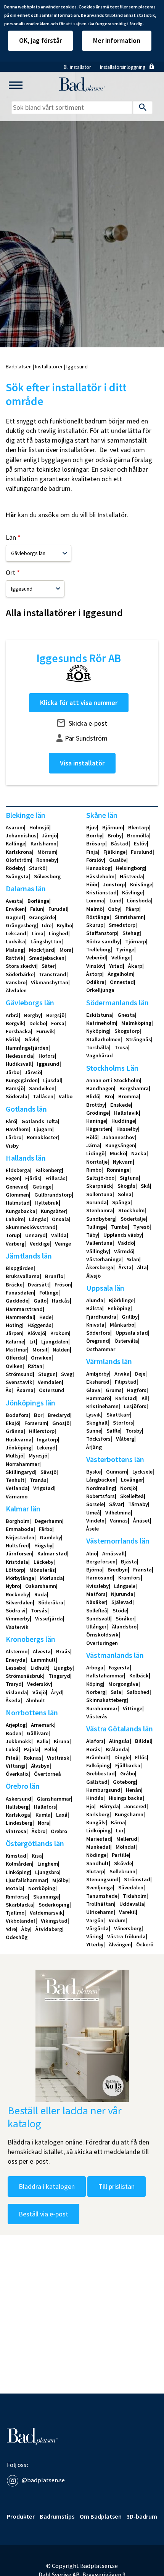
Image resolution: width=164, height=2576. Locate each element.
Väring (94, 1936)
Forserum (36, 1423)
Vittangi (16, 1766)
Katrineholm (101, 1023)
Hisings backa (126, 1798)
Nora (43, 1823)
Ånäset (141, 1521)
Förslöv (95, 860)
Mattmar (16, 1350)
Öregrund (98, 1341)
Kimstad (16, 1856)
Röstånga (98, 917)
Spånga (121, 1202)
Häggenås (39, 1325)
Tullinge (96, 1227)
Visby (12, 1146)
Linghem (48, 1864)
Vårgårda (97, 1928)
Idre (47, 925)
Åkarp (135, 966)
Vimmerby (18, 1619)
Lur (120, 1830)
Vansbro (16, 982)
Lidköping (98, 1830)
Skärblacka (19, 1905)
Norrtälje (97, 1162)
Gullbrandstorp (53, 1195)
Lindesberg (19, 1823)
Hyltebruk (47, 1203)
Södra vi (16, 1610)
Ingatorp (47, 1439)
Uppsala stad (132, 1333)
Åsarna (25, 1390)
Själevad (122, 1602)
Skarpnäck (99, 1186)
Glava (93, 1390)
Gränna (15, 1431)
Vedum (117, 1920)
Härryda (109, 1806)
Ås (9, 1390)
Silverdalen (19, 1602)
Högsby (43, 1545)
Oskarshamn (41, 1586)
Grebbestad (100, 1773)
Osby (114, 909)
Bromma (129, 1096)
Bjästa (129, 1562)
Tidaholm (135, 1896)
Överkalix (17, 1774)
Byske (93, 1472)
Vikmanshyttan (50, 982)
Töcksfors (98, 1439)
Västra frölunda (126, 1936)
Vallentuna (99, 1243)
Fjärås (33, 1178)
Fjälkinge (114, 852)
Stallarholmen (103, 1039)
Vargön (95, 1920)
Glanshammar (54, 1799)
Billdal (143, 1741)
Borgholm (18, 1521)
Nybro (13, 1586)
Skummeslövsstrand (31, 1227)
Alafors (95, 1741)
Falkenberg (49, 1170)
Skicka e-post (88, 723)
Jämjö (49, 835)
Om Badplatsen (101, 2517)
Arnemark (43, 1725)
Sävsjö (48, 1472)
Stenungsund (102, 1879)
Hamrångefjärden (27, 1048)
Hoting (14, 1325)
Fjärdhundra (101, 1317)
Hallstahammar (105, 1676)
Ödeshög (17, 1937)
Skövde (123, 1863)
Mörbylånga (20, 1578)
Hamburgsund (103, 1790)
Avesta (14, 901)
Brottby (96, 1105)
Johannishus (21, 835)
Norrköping (42, 1888)
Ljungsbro (47, 1872)
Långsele (125, 1586)
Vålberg (125, 1439)
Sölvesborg (47, 876)
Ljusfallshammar (26, 1880)
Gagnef (15, 917)
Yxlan (133, 1259)
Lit (33, 1342)
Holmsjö (39, 827)
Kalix (43, 1741)
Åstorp (94, 974)
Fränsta (142, 1570)
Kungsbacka (21, 1211)
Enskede (121, 1105)
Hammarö (98, 1398)
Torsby (134, 1431)
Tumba (119, 1227)
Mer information (117, 40)
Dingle (122, 1757)
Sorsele (95, 1504)
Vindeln (95, 1521)
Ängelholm (120, 974)
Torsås (39, 1610)
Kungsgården (22, 1080)
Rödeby (15, 868)
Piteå (12, 1758)
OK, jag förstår (40, 40)
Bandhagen (100, 1088)
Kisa (37, 1856)
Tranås (38, 1480)
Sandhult (97, 1863)
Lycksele (142, 1472)
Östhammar (101, 1349)
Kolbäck (139, 1676)
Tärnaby (138, 1504)
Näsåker (96, 1602)
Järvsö (33, 1072)
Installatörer (49, 366)
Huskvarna (19, 1439)
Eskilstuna (99, 1015)
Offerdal (16, 1358)
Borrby (94, 835)
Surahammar (102, 1708)
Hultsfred (17, 1545)
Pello (50, 1749)
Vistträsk (58, 1758)
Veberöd (96, 957)
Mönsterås (42, 1570)
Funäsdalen (20, 1293)
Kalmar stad (52, 1553)
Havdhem (17, 1129)
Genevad (16, 1187)
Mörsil (40, 1350)
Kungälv (96, 1822)
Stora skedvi (21, 966)
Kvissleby (97, 1586)
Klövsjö (36, 1333)
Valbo (66, 1096)
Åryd (57, 1692)
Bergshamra (134, 1088)
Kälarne (15, 1342)
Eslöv (140, 843)
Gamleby (50, 1537)
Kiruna (62, 1741)
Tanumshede (102, 1896)
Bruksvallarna (23, 1276)
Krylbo (64, 925)
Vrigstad (44, 1488)
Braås (63, 1651)
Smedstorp (122, 925)
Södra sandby (103, 941)
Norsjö (128, 1488)
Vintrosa (16, 1831)
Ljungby (63, 1668)
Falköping (98, 1765)
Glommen (17, 1195)
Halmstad (18, 1203)
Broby (115, 835)
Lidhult (39, 1668)
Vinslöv (95, 966)
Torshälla (98, 1047)
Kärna (118, 1822)
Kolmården (19, 1864)
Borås (93, 1749)
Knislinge (141, 884)
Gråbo (128, 1773)
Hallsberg (17, 1807)
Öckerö (145, 1944)
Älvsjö (93, 1276)
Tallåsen (43, 1096)
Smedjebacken (47, 958)
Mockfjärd (42, 950)
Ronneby (47, 860)
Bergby (32, 1015)
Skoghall (97, 1423)
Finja (92, 852)
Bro (109, 1096)
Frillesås (55, 1178)
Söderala (17, 1096)
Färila (12, 1039)
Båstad (120, 843)
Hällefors (45, 1807)
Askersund (18, 1799)
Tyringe (125, 949)
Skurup (95, 925)
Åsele (92, 1529)
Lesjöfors (135, 1406)
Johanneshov (119, 1137)
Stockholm (131, 1210)
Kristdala (17, 1562)
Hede (45, 1317)
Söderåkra (51, 1602)
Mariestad (99, 1839)
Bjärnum (113, 827)
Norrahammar (23, 1464)
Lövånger (132, 1480)
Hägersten (99, 1129)
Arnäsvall (113, 1553)
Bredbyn (118, 1570)
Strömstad (137, 1879)
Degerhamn (48, 1521)
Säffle (113, 1431)
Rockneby (17, 1594)
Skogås (126, 1186)
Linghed (59, 933)
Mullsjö (14, 1456)
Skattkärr (118, 1415)
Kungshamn (129, 1814)
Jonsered (135, 1806)
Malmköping (136, 1023)
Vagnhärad (100, 1055)
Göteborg (124, 1782)
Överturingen (102, 1643)
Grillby (130, 1317)
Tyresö (141, 1227)
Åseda (13, 1700)
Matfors (96, 1594)
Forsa (58, 1023)
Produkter (21, 2517)
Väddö (126, 1243)
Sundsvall (98, 1619)
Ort (10, 573)
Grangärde (42, 917)
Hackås (61, 1301)
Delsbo (38, 1023)
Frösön (63, 1285)
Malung (15, 950)
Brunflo (54, 1276)
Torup (13, 1235)
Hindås (95, 1798)
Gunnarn (117, 1472)
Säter (48, 966)
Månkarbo (122, 1325)
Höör (92, 884)
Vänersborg (128, 1928)
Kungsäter (53, 1211)
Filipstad (126, 1382)
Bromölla (138, 835)
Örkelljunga (100, 990)
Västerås (97, 1716)
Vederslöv (39, 1684)
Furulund (142, 852)
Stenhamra (100, 1210)
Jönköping (18, 1448)
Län (11, 537)
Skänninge (46, 1897)
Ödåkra (95, 982)
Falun (37, 909)
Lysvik (94, 1415)
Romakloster (42, 1137)
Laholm (15, 1219)
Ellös (141, 1757)
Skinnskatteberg (106, 1700)
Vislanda (16, 1692)
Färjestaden (20, 1537)
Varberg (15, 1244)
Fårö (11, 1121)
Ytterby (95, 1944)
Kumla (43, 1815)
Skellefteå (132, 1496)
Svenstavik (19, 1382)
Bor (38, 1415)
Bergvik (15, 1023)
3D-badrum (142, 2517)
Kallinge (15, 843)
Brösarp (96, 843)
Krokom (60, 1333)
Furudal (58, 909)
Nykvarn (123, 1162)
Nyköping (98, 1031)
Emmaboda (20, 1529)
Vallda (59, 1235)
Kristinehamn (102, 1406)
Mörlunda (51, 1578)
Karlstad (126, 1398)
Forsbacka (18, 1031)
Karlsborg (98, 1814)
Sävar (116, 1504)
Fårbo (46, 1529)
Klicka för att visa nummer (79, 703)
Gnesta (126, 1015)
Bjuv (92, 827)
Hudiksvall (19, 1064)
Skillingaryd (20, 1472)
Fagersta (119, 1667)
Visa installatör (82, 763)
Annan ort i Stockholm (113, 1080)
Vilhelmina (118, 1513)
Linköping (18, 1872)
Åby (26, 1929)
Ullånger (96, 1627)
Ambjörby (98, 1374)
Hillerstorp (42, 1431)
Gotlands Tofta (40, 1121)
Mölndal (125, 1847)
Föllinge (49, 1293)
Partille (120, 1855)
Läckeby (43, 1562)
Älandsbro (124, 1627)
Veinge (63, 1244)
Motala (14, 1888)
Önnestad (122, 982)
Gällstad (97, 1782)
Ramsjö (15, 1088)
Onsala (60, 1219)
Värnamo (17, 1496)
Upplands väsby (123, 1235)
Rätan (35, 1366)
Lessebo (15, 1668)
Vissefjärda (49, 1619)
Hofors (47, 1056)
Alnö (92, 1553)
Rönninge (118, 1170)
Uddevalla (132, 1904)
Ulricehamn (100, 1912)
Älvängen (120, 1944)
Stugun (47, 1374)
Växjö (39, 1692)
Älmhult (35, 1700)
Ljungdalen (55, 1342)
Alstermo (17, 1651)
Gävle (31, 1039)
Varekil (127, 1912)
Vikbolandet (21, 1921)
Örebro (59, 1831)
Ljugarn (43, 1129)
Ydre (11, 1929)
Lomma (95, 900)
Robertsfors (100, 1496)
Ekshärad (98, 1382)
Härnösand (100, 1578)
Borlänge (38, 901)
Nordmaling (100, 1488)
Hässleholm (100, 876)
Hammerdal (20, 1317)
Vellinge (121, 957)
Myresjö (38, 1456)
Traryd (14, 1684)
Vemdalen (50, 1382)
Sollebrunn (122, 1871)
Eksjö (12, 1423)
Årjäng (94, 1447)
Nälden (61, 1350)
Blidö (93, 1096)
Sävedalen (131, 1887)
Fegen (13, 1178)
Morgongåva (123, 1684)
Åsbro (39, 1831)
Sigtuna (129, 1178)
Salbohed (138, 1692)
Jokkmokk (18, 1741)
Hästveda (131, 876)
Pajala (31, 1749)
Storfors (123, 1423)
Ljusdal (52, 1080)
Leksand (16, 933)
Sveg (67, 1374)
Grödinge (97, 1113)
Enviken (15, 909)
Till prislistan (117, 2186)
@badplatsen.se (43, 2480)
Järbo (13, 1072)
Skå (145, 1186)
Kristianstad (101, 892)
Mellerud (127, 1839)
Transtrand (53, 974)
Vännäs (119, 1521)
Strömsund (19, 1374)
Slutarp (95, 1871)
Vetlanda (17, 1488)
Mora (66, 950)
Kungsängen (120, 1145)
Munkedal (98, 1847)
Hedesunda (19, 1056)
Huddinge (123, 1121)
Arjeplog (16, 1725)
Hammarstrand (24, 1309)
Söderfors (98, 1333)
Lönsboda (139, 900)
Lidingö (95, 1153)
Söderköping (54, 1905)
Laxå (62, 1815)
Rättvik (15, 958)
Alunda (95, 1300)
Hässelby (127, 1129)
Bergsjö (55, 1015)
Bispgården (20, 1268)
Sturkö (37, 868)
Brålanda (117, 1749)
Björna (94, 1570)
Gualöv (118, 860)
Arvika (122, 1374)
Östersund (52, 1390)
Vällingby (97, 1251)
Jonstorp (114, 884)
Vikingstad (54, 1921)
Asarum (15, 827)
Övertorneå (47, 1774)
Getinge (42, 1187)
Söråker (125, 1619)
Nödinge (96, 1855)
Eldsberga (18, 1170)
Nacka (139, 1153)
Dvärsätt (39, 1285)
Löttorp (15, 1570)
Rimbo (94, 1170)
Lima (38, 933)
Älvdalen (16, 990)
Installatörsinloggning (123, 67)
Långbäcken (101, 1480)
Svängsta (17, 876)
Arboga (95, 1667)
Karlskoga (18, 1815)
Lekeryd (46, 1448)
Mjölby (60, 1880)
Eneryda (16, 1660)
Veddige (40, 1244)
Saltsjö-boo (100, 1178)
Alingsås (119, 1741)
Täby (92, 1235)
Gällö (40, 1301)
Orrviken (41, 1358)
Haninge (96, 1121)
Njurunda (122, 1594)
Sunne (94, 1431)
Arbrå (12, 1015)
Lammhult (43, 1660)
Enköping (119, 1308)
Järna (93, 1145)
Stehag (131, 933)
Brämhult (98, 1757)
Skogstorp (127, 1031)
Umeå (93, 1513)
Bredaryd (59, 1415)
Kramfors (129, 1578)
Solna (125, 1194)
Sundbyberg (101, 1219)
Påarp (132, 909)
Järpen (14, 1333)
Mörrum (47, 852)
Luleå (12, 1749)
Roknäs (33, 1758)
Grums (114, 1390)
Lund (116, 900)
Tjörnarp (136, 941)
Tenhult (15, 1480)
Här (11, 515)
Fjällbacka (128, 1765)
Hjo (90, 1806)
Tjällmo (15, 1913)
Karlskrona (19, 852)
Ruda (41, 1594)
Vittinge (133, 1708)
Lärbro (14, 1137)
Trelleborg (98, 949)
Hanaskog (98, 868)
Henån (133, 1790)
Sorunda (96, 1202)
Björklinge (121, 1300)
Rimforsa (17, 1897)
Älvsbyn (40, 1766)
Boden (14, 1733)
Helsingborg (130, 868)
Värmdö (124, 1251)
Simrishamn (129, 917)
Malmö (94, 909)
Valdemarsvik (46, 1913)
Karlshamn (43, 843)
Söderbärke (20, 974)
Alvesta (42, 1651)
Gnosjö (61, 1423)
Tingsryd (59, 1676)
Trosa (121, 1047)
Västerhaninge (104, 1259)
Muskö (118, 1153)
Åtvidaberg (49, 1929)
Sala (116, 1692)
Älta (142, 1267)
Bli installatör (77, 67)
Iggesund (48, 1064)
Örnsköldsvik (102, 1635)
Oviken (14, 1366)
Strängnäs (138, 1039)
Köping (95, 1684)
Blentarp (139, 827)
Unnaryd (35, 1235)
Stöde (120, 1610)
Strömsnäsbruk (24, 1676)
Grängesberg (21, 925)
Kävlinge (132, 892)
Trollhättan (100, 1904)
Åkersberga (100, 1267)
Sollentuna (99, 1194)
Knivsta (95, 1325)
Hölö (92, 1137)
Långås (38, 1219)
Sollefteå (97, 1610)
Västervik (17, 1627)
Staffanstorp (102, 933)
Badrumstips (57, 2517)
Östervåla (126, 1341)
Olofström (18, 860)
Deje (140, 1374)
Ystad (116, 966)
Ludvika (15, 941)
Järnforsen (19, 1553)
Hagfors (137, 1390)
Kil (145, 1398)
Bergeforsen (101, 1562)
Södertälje (133, 1219)
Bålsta (94, 1308)
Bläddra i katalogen (47, 2186)
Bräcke (14, 1285)
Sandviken (42, 1088)
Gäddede (17, 1301)
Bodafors (17, 1415)
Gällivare (38, 1733)
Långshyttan (46, 941)
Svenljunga (100, 1887)
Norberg (96, 1692)
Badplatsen (19, 366)
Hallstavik (126, 1113)
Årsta (125, 1267)
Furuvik (45, 1031)
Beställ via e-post (43, 2214)
